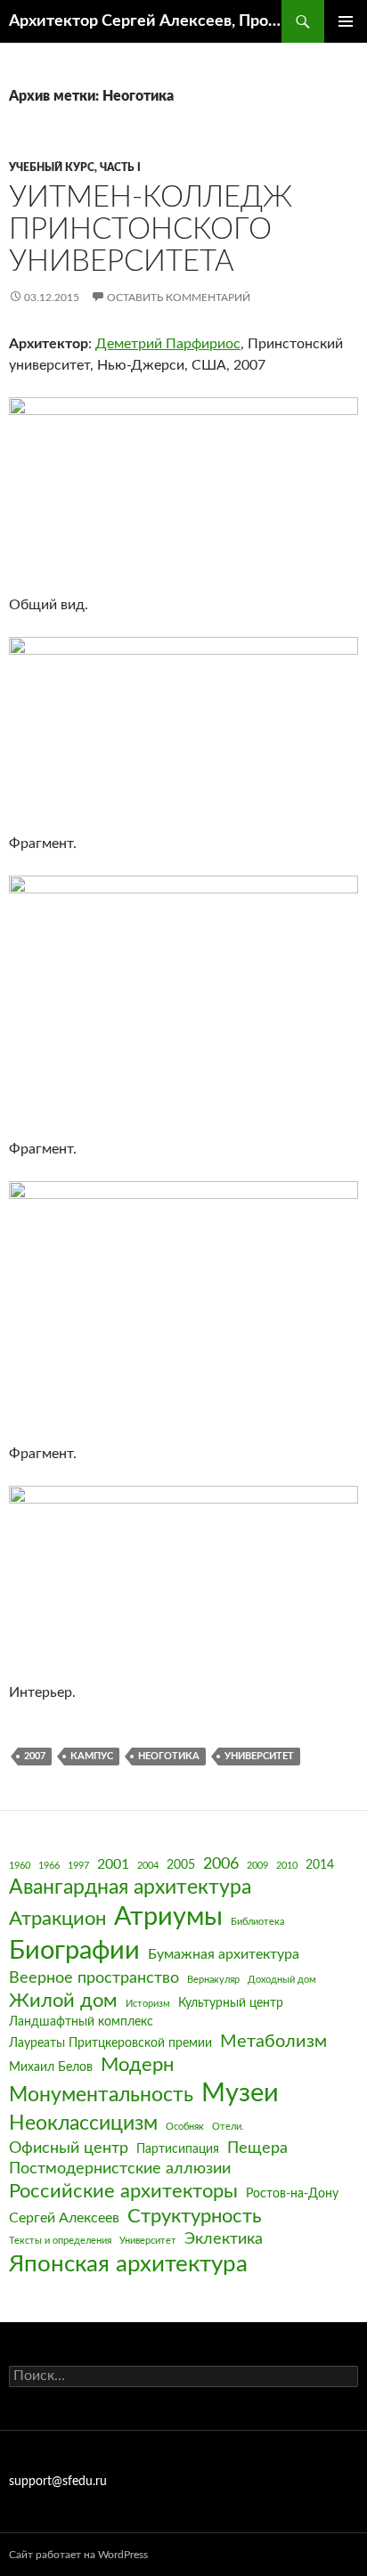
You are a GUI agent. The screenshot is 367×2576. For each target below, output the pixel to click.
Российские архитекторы (123, 2192)
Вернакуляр (213, 1980)
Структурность (195, 2217)
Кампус (92, 1756)
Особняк (185, 2127)
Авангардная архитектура (130, 1887)
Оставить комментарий (179, 298)
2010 (287, 1866)
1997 (78, 1866)
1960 (20, 1866)
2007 (35, 1756)
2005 (181, 1865)
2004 (148, 1866)
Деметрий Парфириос (168, 344)
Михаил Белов (51, 2067)
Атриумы (168, 1917)
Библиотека (257, 1922)
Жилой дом (63, 2001)
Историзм (148, 2004)
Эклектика (224, 2239)
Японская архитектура (128, 2264)
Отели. (228, 2127)
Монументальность (101, 2095)
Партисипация (178, 2149)
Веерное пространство (94, 1978)
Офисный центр (69, 2148)
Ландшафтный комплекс (81, 2022)
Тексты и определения (60, 2241)
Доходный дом (282, 1980)
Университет (259, 1756)
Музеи (240, 2094)
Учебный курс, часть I (75, 167)
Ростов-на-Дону (292, 2194)
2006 (221, 1864)
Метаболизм (273, 2042)
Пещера (257, 2148)
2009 (257, 1866)
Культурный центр (231, 2003)
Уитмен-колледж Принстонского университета (151, 229)
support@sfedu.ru (58, 2482)
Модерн (137, 2065)
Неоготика (169, 1756)
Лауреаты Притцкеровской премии (110, 2043)
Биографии (74, 1951)
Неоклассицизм (83, 2124)
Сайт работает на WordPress (78, 2555)
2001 (113, 1864)
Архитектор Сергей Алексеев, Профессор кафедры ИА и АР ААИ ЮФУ (145, 21)
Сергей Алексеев (64, 2218)
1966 (49, 1866)
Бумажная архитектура (224, 1954)
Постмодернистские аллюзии (120, 2168)
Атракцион (57, 1919)
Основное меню (346, 21)
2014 (320, 1865)
